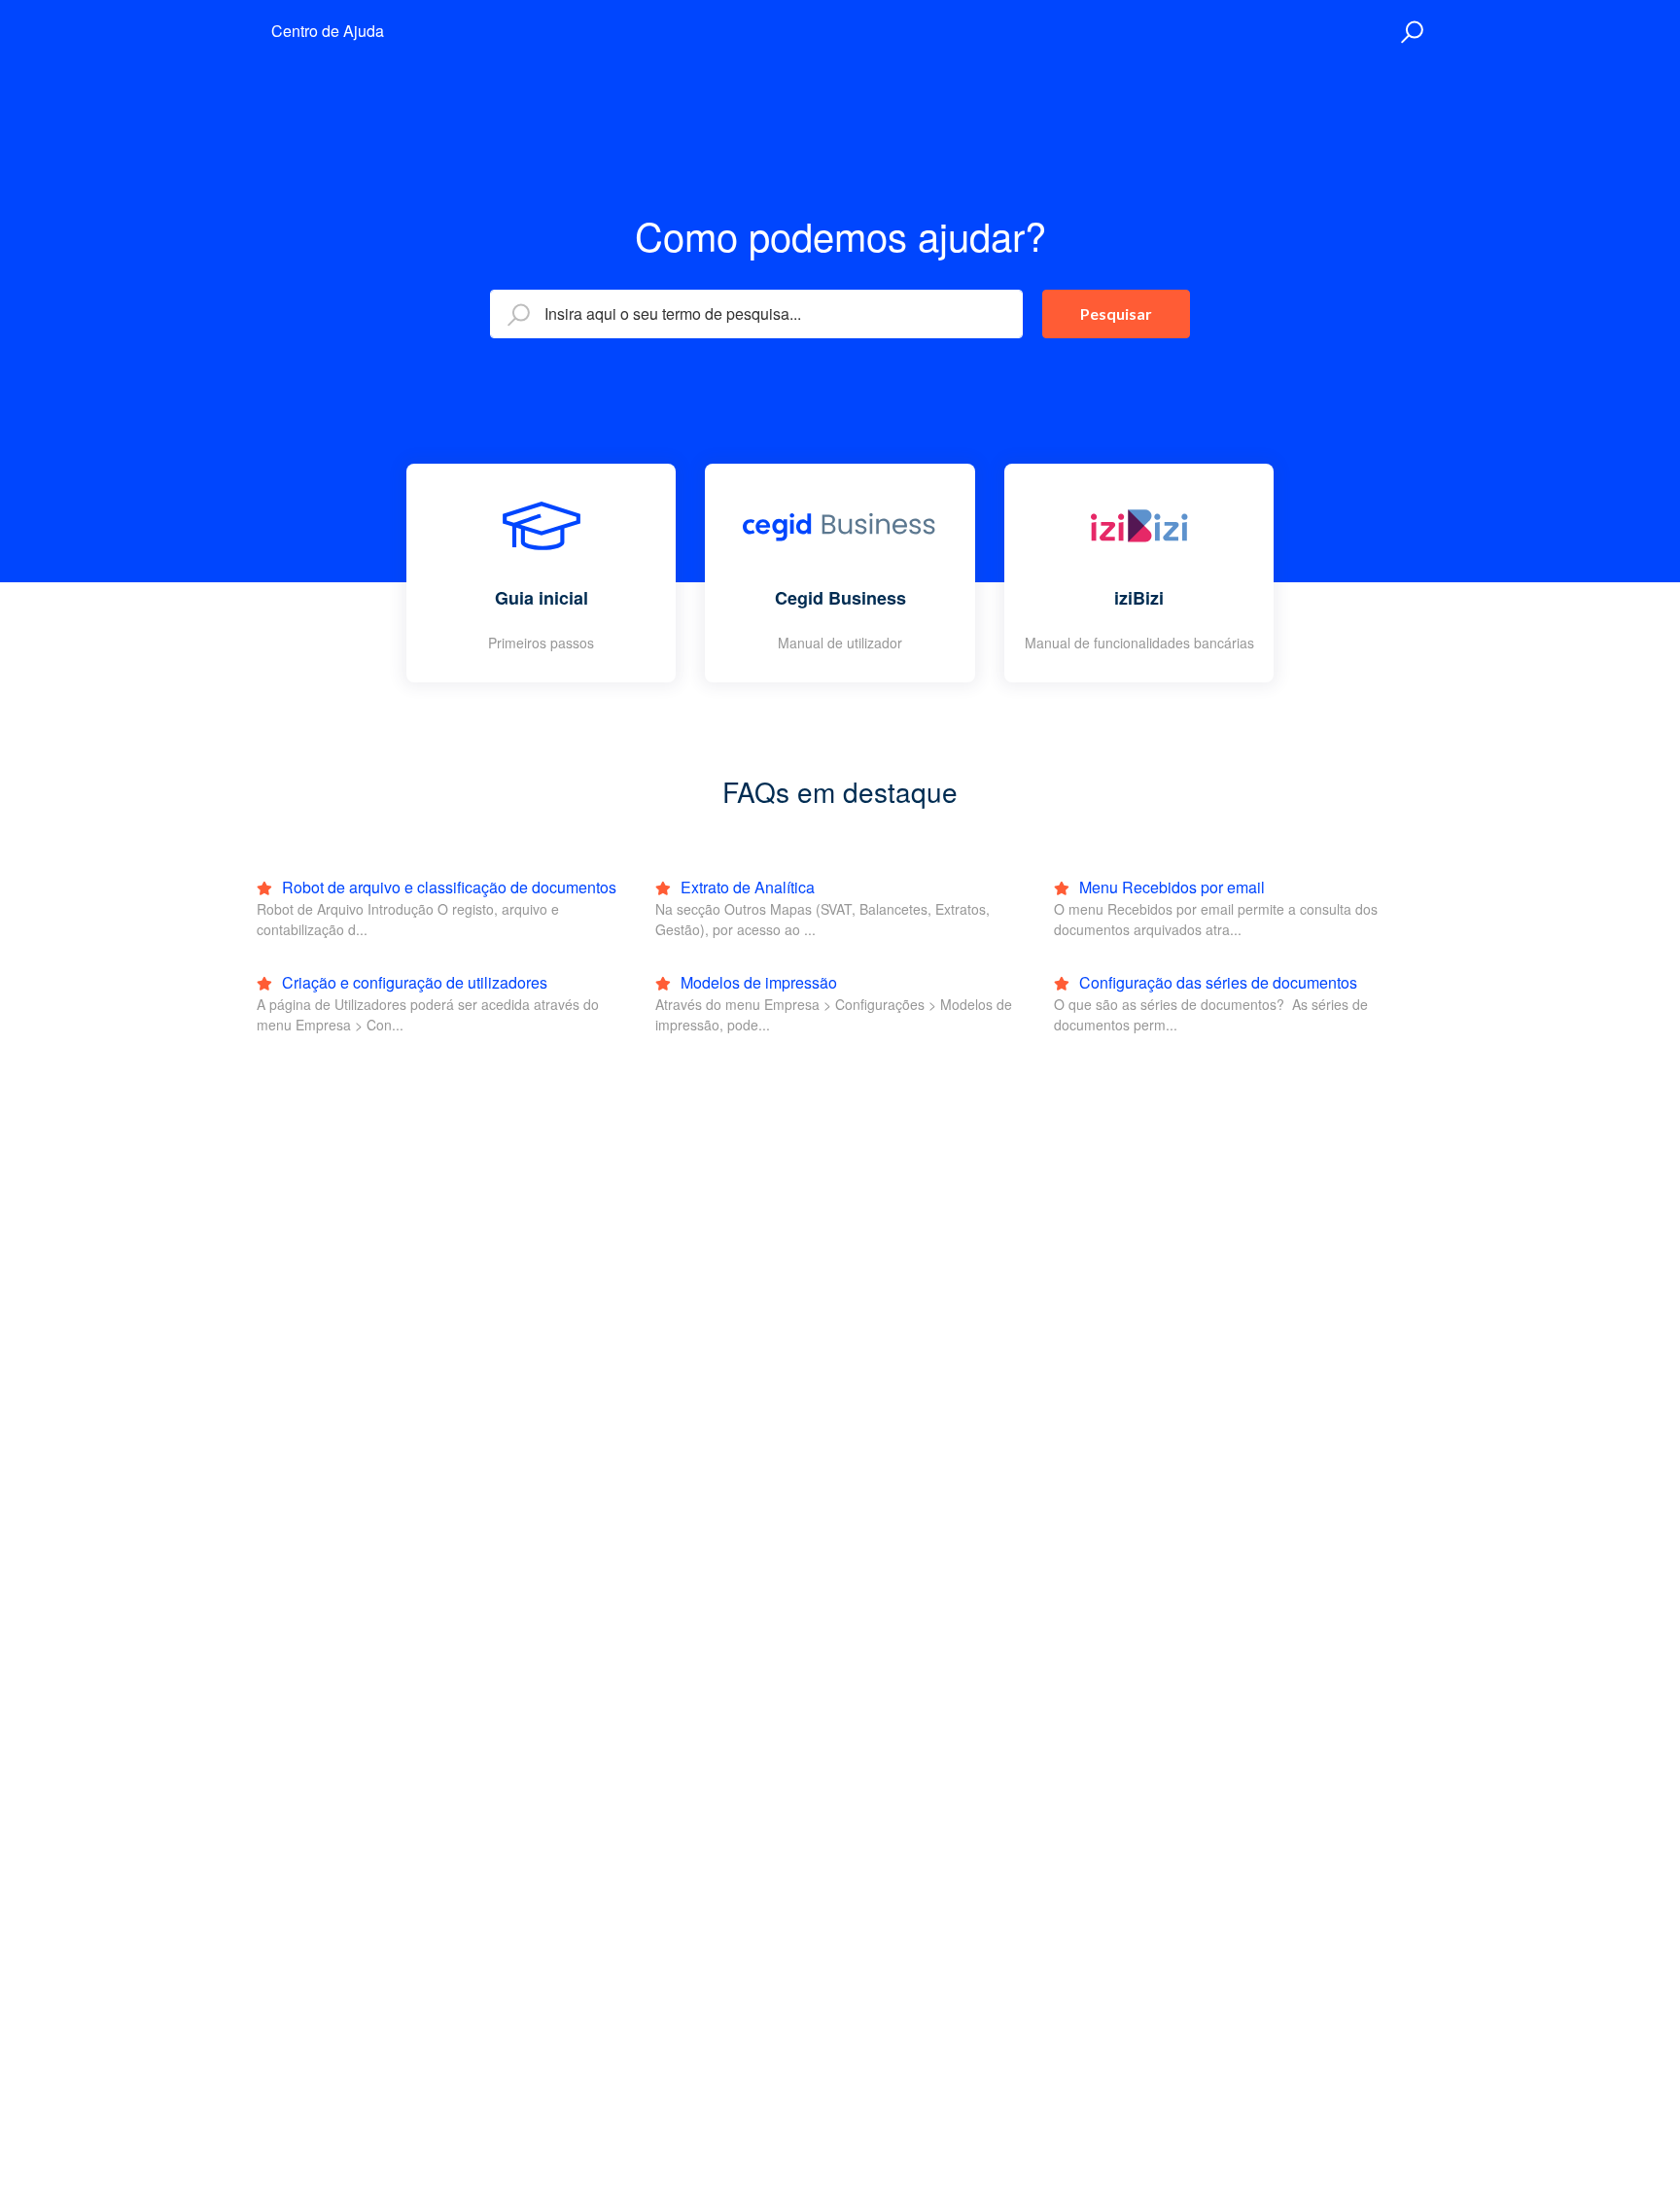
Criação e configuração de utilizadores (413, 982)
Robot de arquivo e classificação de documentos (447, 887)
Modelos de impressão (757, 982)
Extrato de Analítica (746, 887)
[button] (1409, 32)
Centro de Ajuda (328, 31)
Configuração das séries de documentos (1216, 982)
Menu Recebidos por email (1170, 887)
